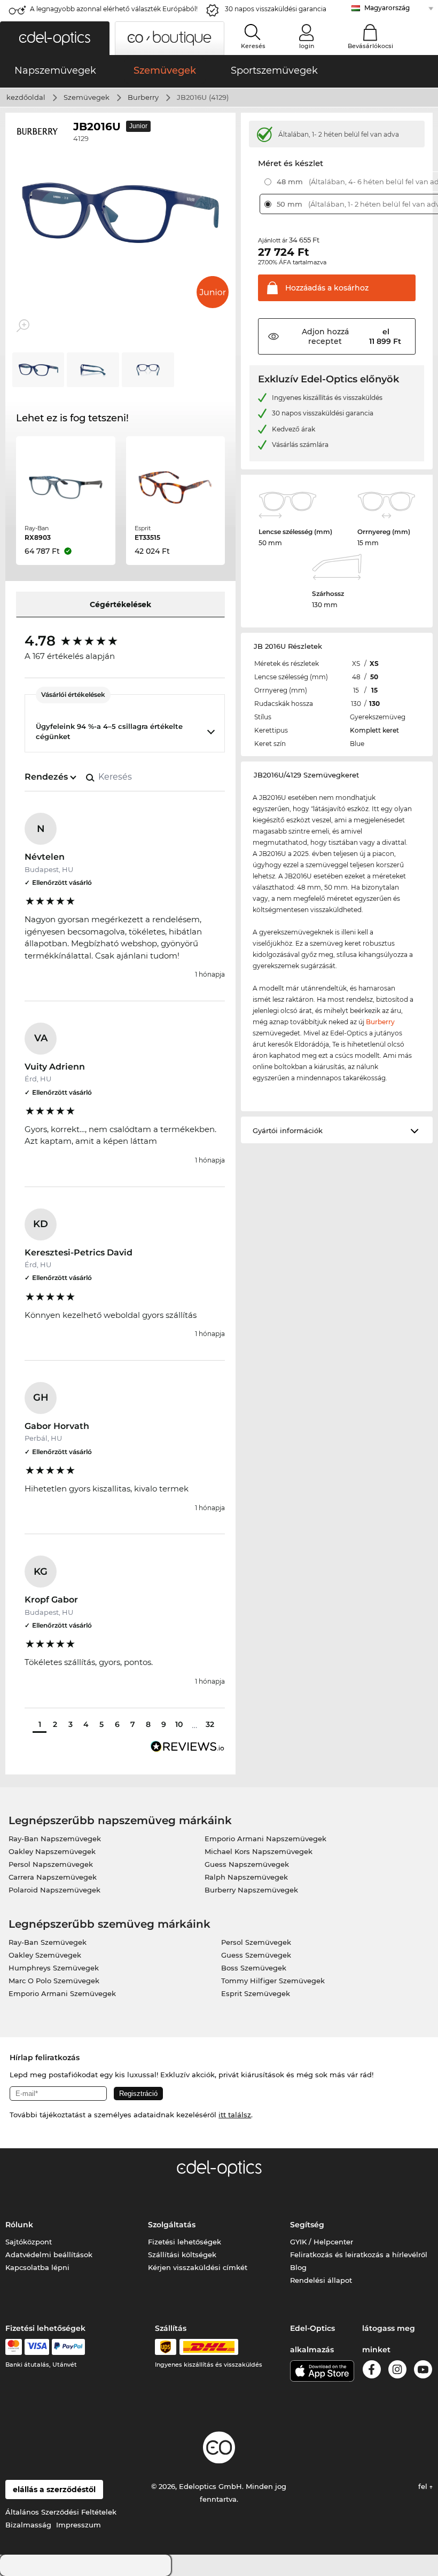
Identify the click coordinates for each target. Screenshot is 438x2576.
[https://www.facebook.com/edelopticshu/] (372, 2371)
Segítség (307, 2225)
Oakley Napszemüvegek (52, 1851)
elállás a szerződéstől (54, 2489)
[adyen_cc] (13, 2347)
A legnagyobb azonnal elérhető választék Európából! (114, 9)
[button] (55, 38)
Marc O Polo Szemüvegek (54, 1981)
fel (424, 2486)
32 (210, 1724)
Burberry (143, 97)
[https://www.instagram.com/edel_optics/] (397, 2371)
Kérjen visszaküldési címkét (198, 2267)
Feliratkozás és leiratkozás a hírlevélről (359, 2255)
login (307, 46)
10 (179, 1724)
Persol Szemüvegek (256, 1942)
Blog (298, 2267)
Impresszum (79, 2525)
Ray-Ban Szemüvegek (48, 1942)
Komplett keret (374, 730)
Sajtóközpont (29, 2242)
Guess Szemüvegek (256, 1955)
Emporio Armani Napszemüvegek (265, 1839)
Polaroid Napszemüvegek (54, 1890)
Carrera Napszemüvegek (53, 1877)
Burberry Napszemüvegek (251, 1890)
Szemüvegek (87, 97)
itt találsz (235, 2115)
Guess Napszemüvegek (247, 1864)
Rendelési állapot (321, 2280)
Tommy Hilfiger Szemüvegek (273, 1981)
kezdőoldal (26, 97)
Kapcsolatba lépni (37, 2267)
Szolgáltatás (172, 2225)
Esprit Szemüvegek (256, 1993)
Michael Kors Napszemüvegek (259, 1851)
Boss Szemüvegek (254, 1968)
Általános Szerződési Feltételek (61, 2512)
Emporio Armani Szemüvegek (62, 1993)
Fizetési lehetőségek (185, 2242)
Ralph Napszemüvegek (246, 1877)
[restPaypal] (69, 2347)
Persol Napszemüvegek (51, 1864)
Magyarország (387, 8)
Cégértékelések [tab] (120, 604)
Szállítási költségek (182, 2255)
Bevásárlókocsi (370, 46)
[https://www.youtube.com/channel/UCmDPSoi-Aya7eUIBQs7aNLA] (423, 2371)
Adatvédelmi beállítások (49, 2255)
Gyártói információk (288, 1130)
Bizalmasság (28, 2525)
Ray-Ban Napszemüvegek (55, 1839)
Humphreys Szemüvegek (54, 1968)
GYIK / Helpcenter (322, 2242)
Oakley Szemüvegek (45, 1955)
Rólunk (19, 2225)
